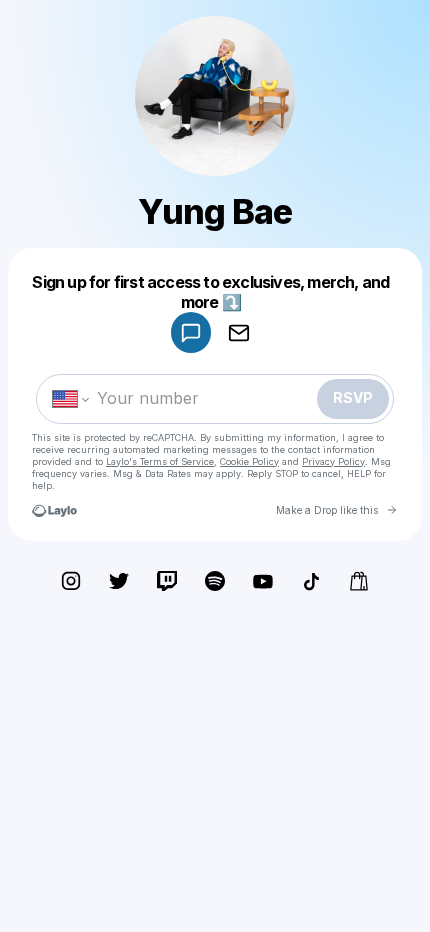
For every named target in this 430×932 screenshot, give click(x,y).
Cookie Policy (249, 461)
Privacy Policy (333, 461)
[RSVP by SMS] (191, 332)
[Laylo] (54, 510)
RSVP (353, 397)
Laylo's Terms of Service (160, 461)
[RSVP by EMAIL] (239, 332)
